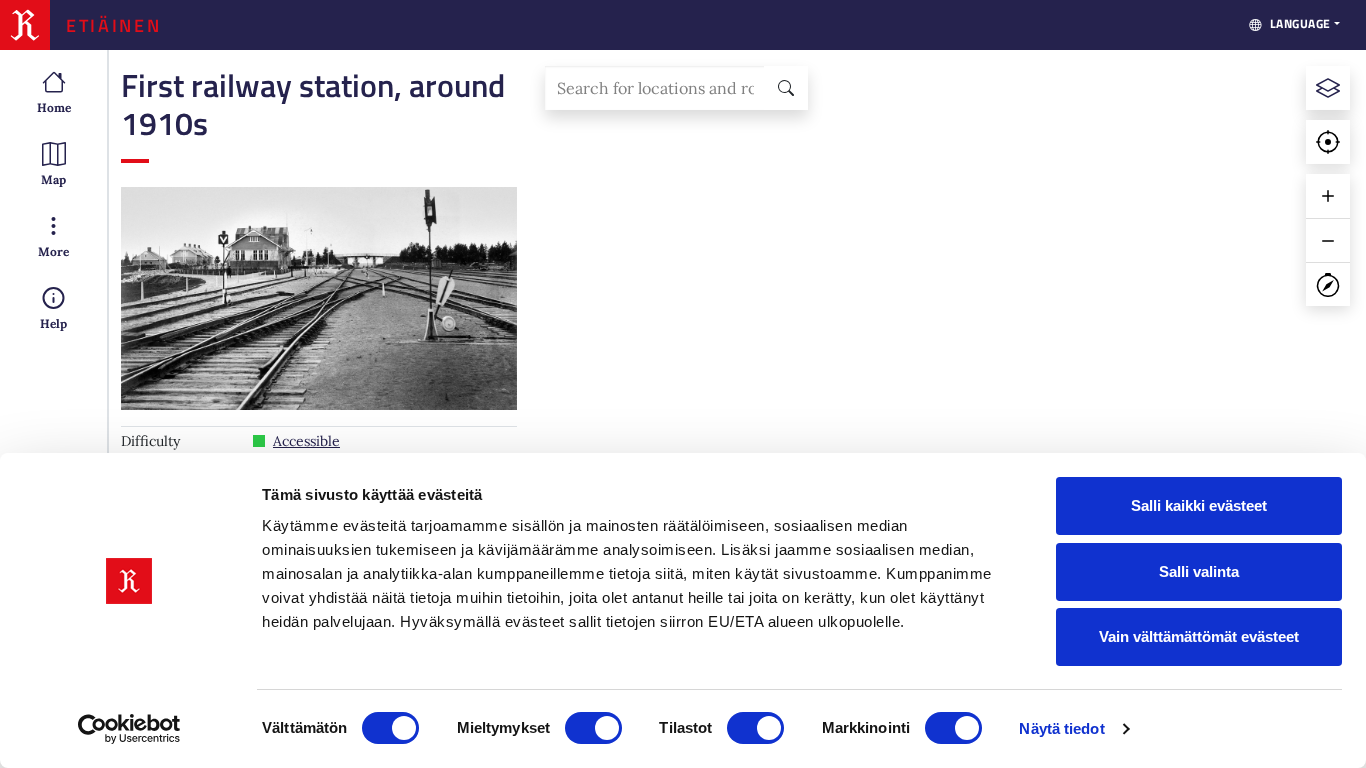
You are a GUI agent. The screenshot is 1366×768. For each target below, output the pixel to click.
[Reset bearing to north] (1328, 284)
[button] (319, 298)
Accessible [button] (306, 441)
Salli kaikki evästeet (1199, 505)
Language (1300, 23)
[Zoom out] (1328, 240)
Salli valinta (1199, 571)
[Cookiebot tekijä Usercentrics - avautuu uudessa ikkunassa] (129, 729)
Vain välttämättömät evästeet (1199, 636)
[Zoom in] (1328, 196)
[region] (947, 409)
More (53, 251)
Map (53, 179)
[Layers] (1328, 88)
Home (54, 107)
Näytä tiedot (1061, 728)
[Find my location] (1328, 142)
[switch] (593, 728)
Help (53, 323)
